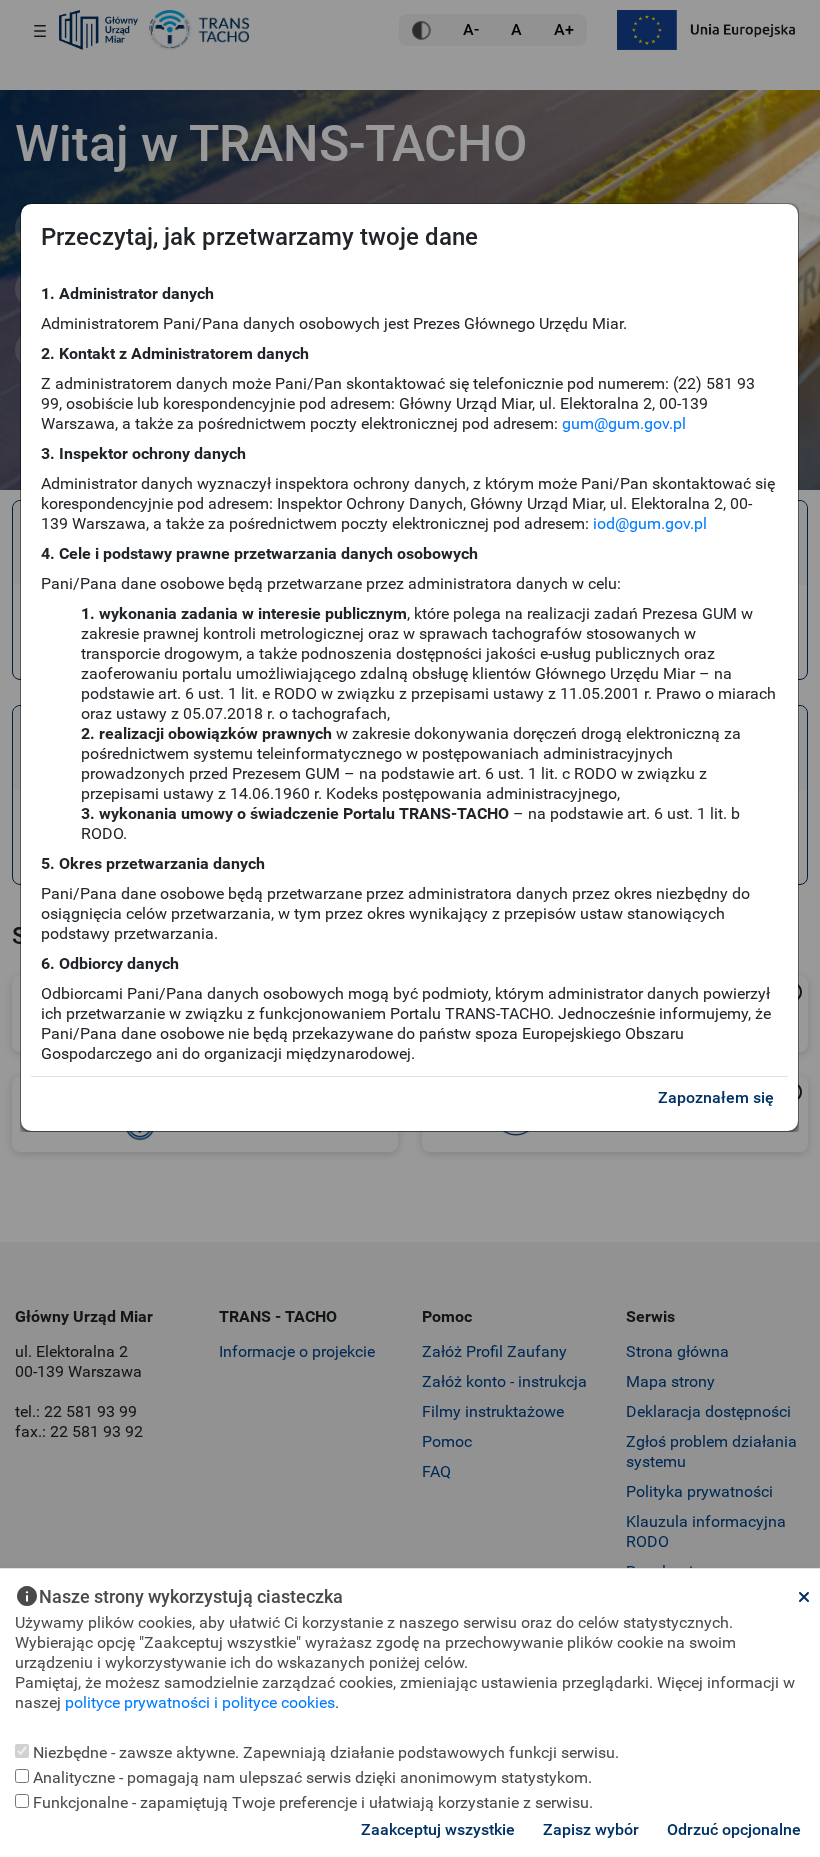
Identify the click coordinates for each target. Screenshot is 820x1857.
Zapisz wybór (591, 1829)
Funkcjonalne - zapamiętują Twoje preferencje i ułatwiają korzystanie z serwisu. (311, 1802)
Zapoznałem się (716, 1097)
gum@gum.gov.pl (624, 423)
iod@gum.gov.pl (650, 523)
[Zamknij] (804, 1597)
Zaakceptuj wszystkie (438, 1829)
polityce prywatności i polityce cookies (200, 1702)
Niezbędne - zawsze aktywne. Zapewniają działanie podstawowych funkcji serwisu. (324, 1752)
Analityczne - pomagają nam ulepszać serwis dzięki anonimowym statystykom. (310, 1777)
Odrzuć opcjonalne (734, 1829)
